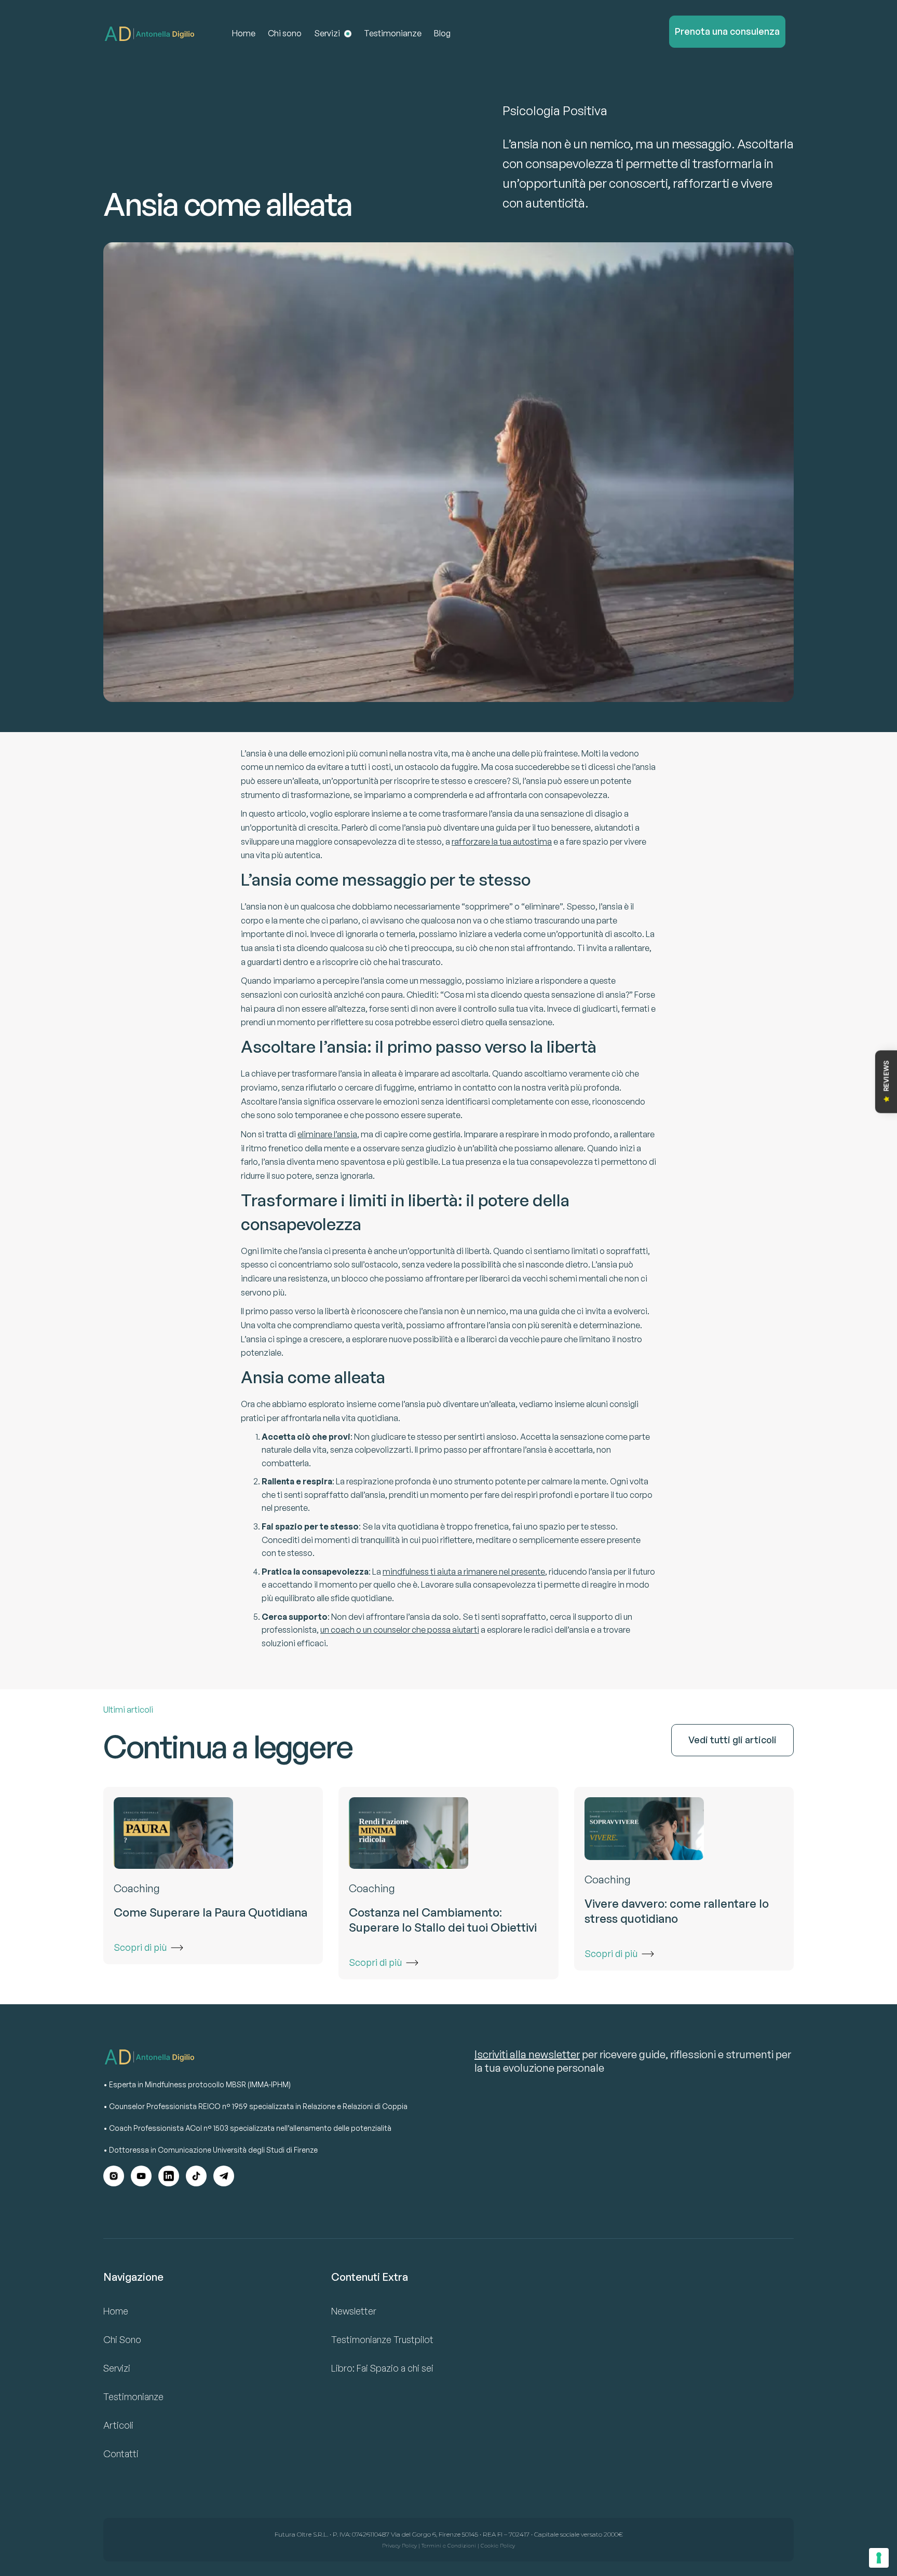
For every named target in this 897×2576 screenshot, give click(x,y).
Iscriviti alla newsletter (527, 2054)
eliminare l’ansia (327, 1134)
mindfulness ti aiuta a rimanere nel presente (464, 1572)
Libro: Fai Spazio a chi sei (382, 2368)
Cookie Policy (498, 2546)
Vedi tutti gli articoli (732, 1740)
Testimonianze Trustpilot (382, 2339)
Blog (442, 33)
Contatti (121, 2454)
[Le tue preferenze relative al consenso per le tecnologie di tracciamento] (879, 2558)
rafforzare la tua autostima (502, 842)
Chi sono (285, 33)
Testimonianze (393, 33)
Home (244, 33)
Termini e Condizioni (449, 2546)
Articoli (118, 2425)
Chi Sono (122, 2339)
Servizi (117, 2368)
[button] (333, 34)
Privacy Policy (399, 2546)
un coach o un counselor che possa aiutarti (400, 1630)
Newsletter (354, 2311)
